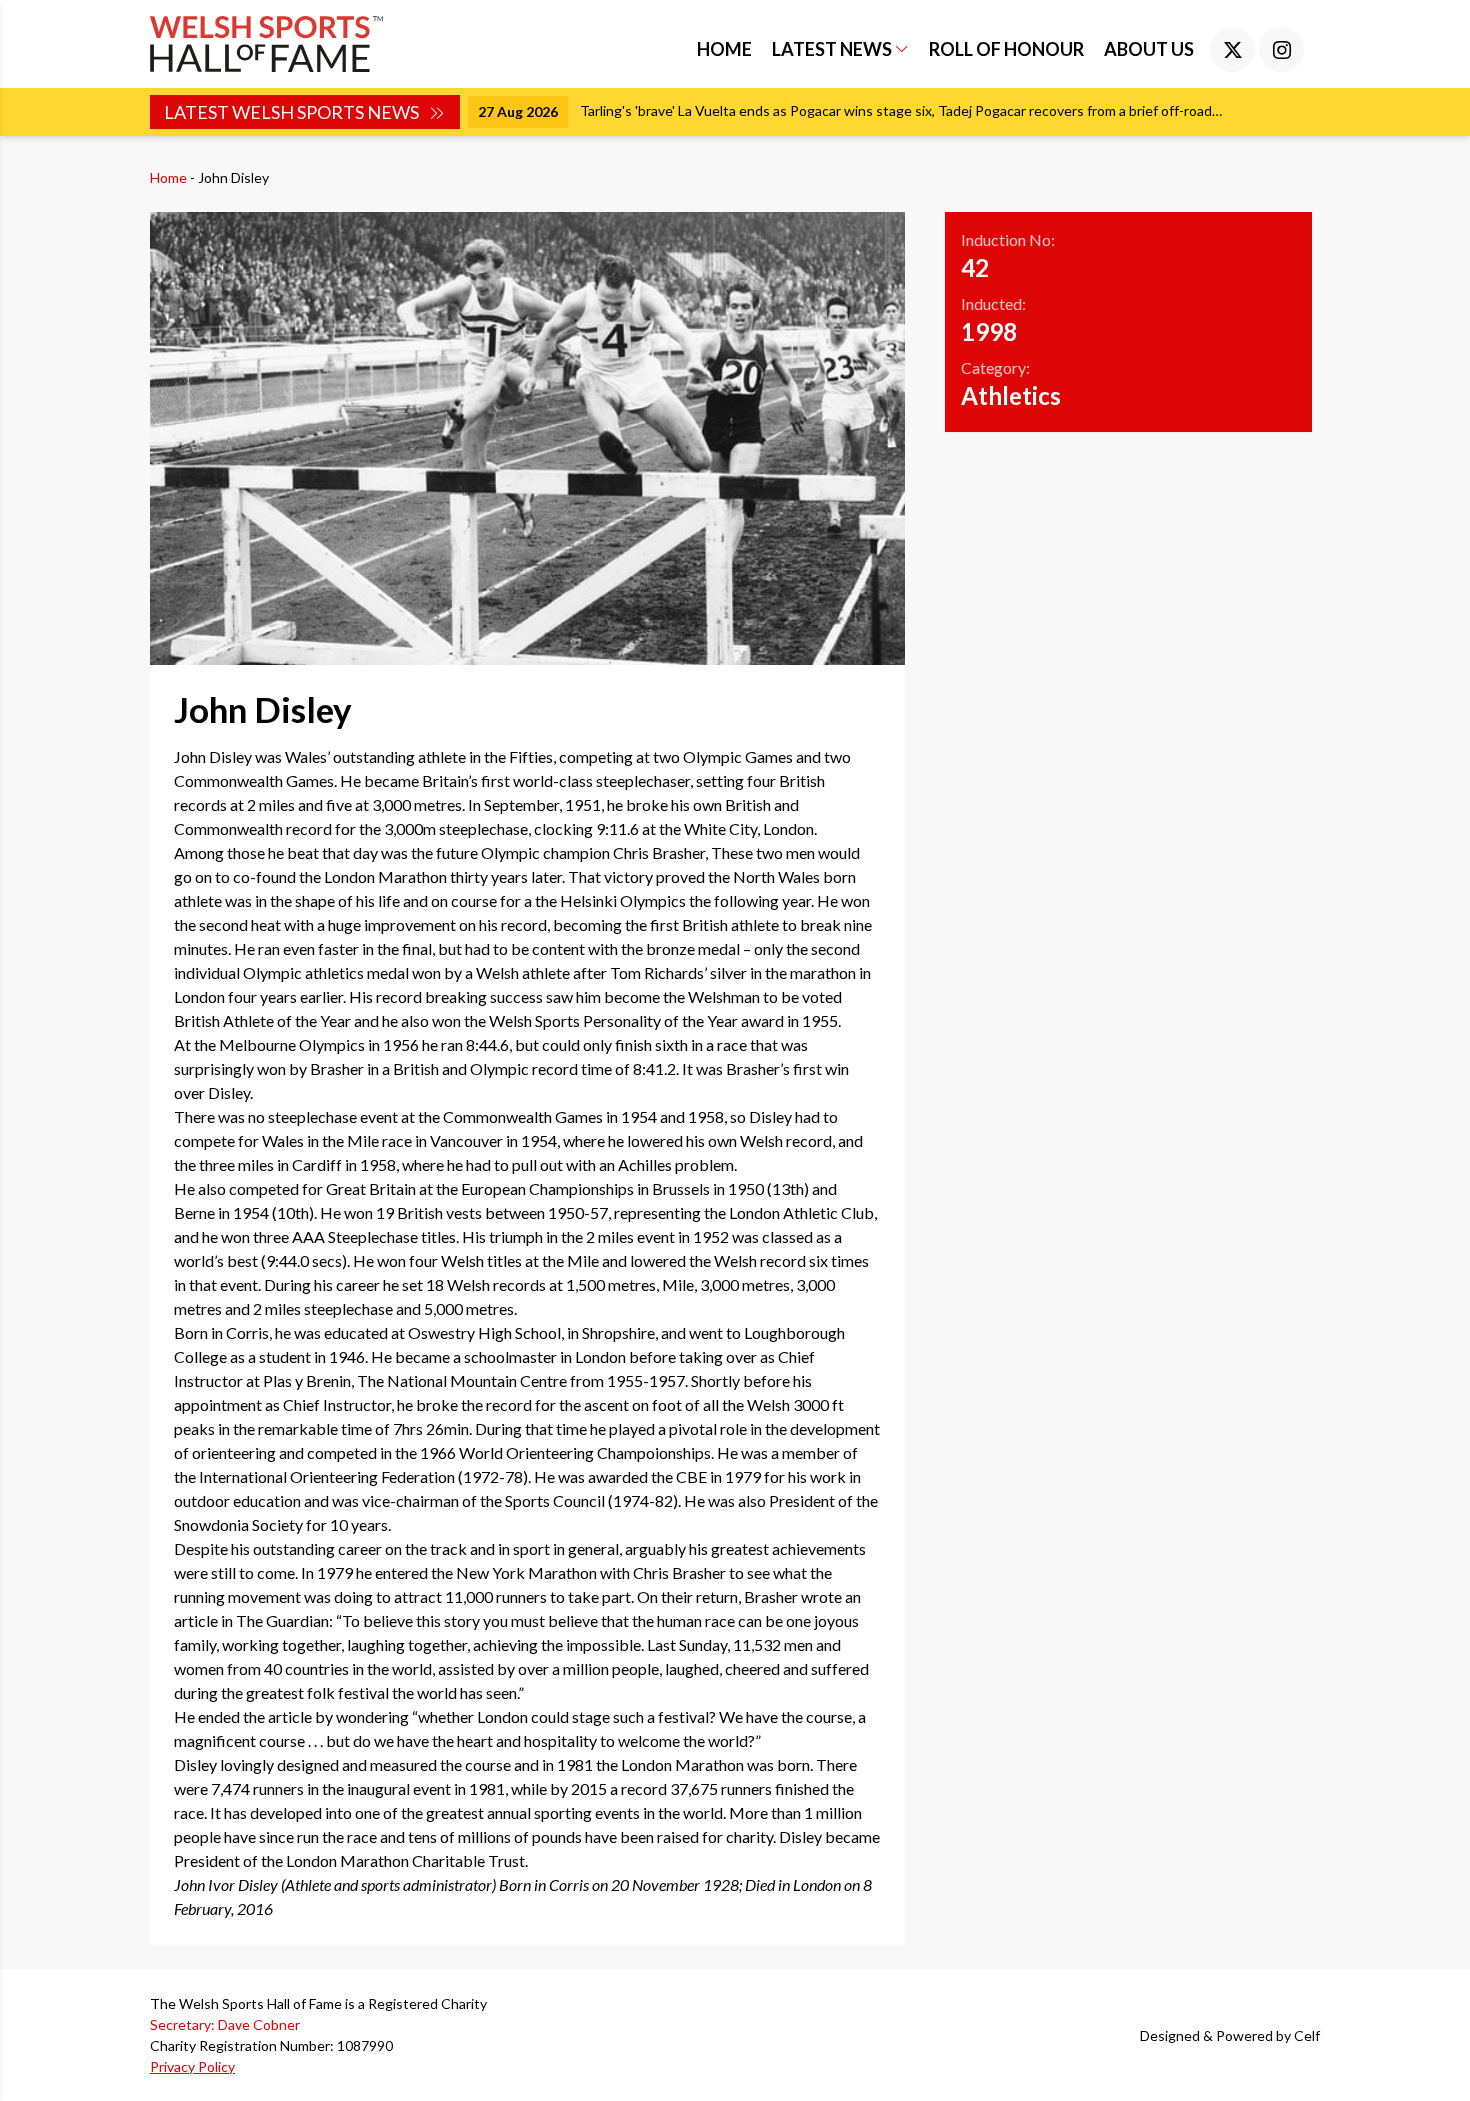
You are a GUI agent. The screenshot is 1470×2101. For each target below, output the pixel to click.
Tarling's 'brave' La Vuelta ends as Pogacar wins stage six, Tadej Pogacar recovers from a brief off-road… (901, 110)
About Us (1149, 49)
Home (724, 49)
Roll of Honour (1006, 49)
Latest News (833, 49)
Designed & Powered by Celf (1230, 2035)
